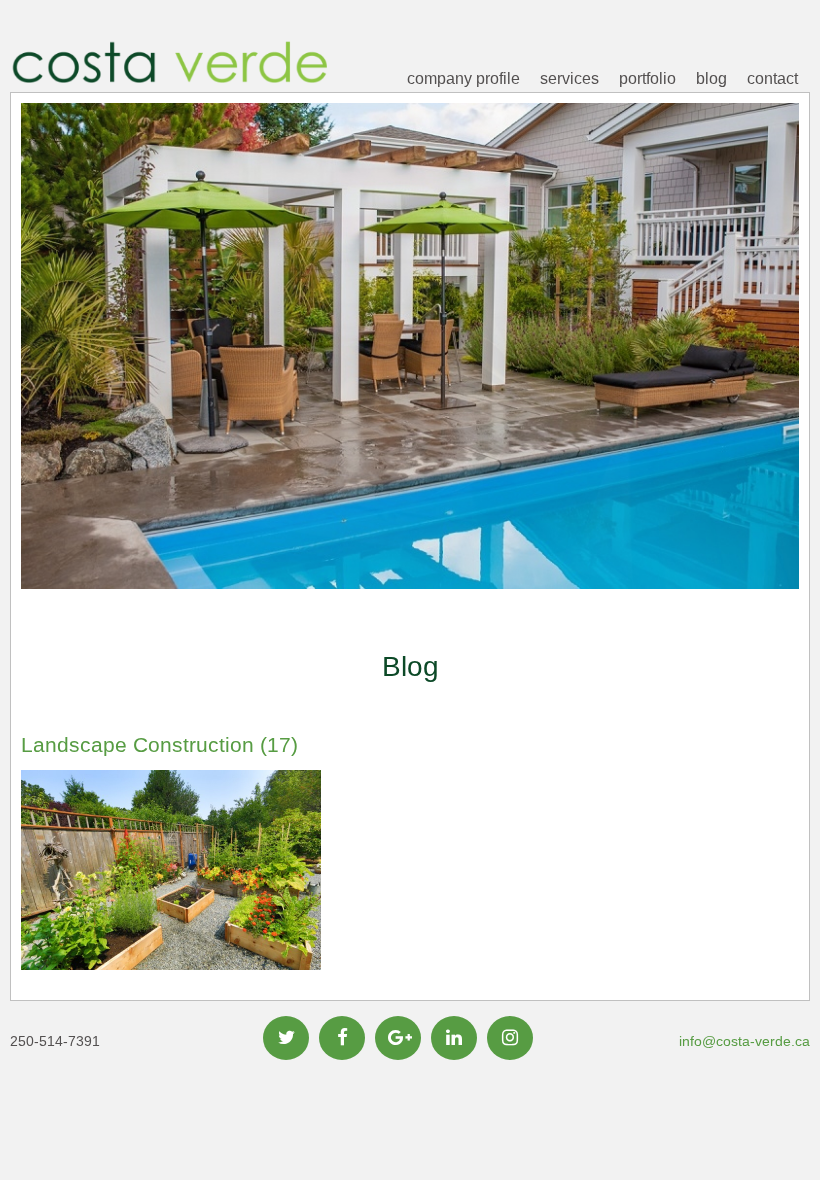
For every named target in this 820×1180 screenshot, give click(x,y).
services (569, 78)
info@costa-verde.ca (744, 1041)
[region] (410, 377)
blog (711, 78)
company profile (463, 78)
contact (772, 78)
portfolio (647, 78)
